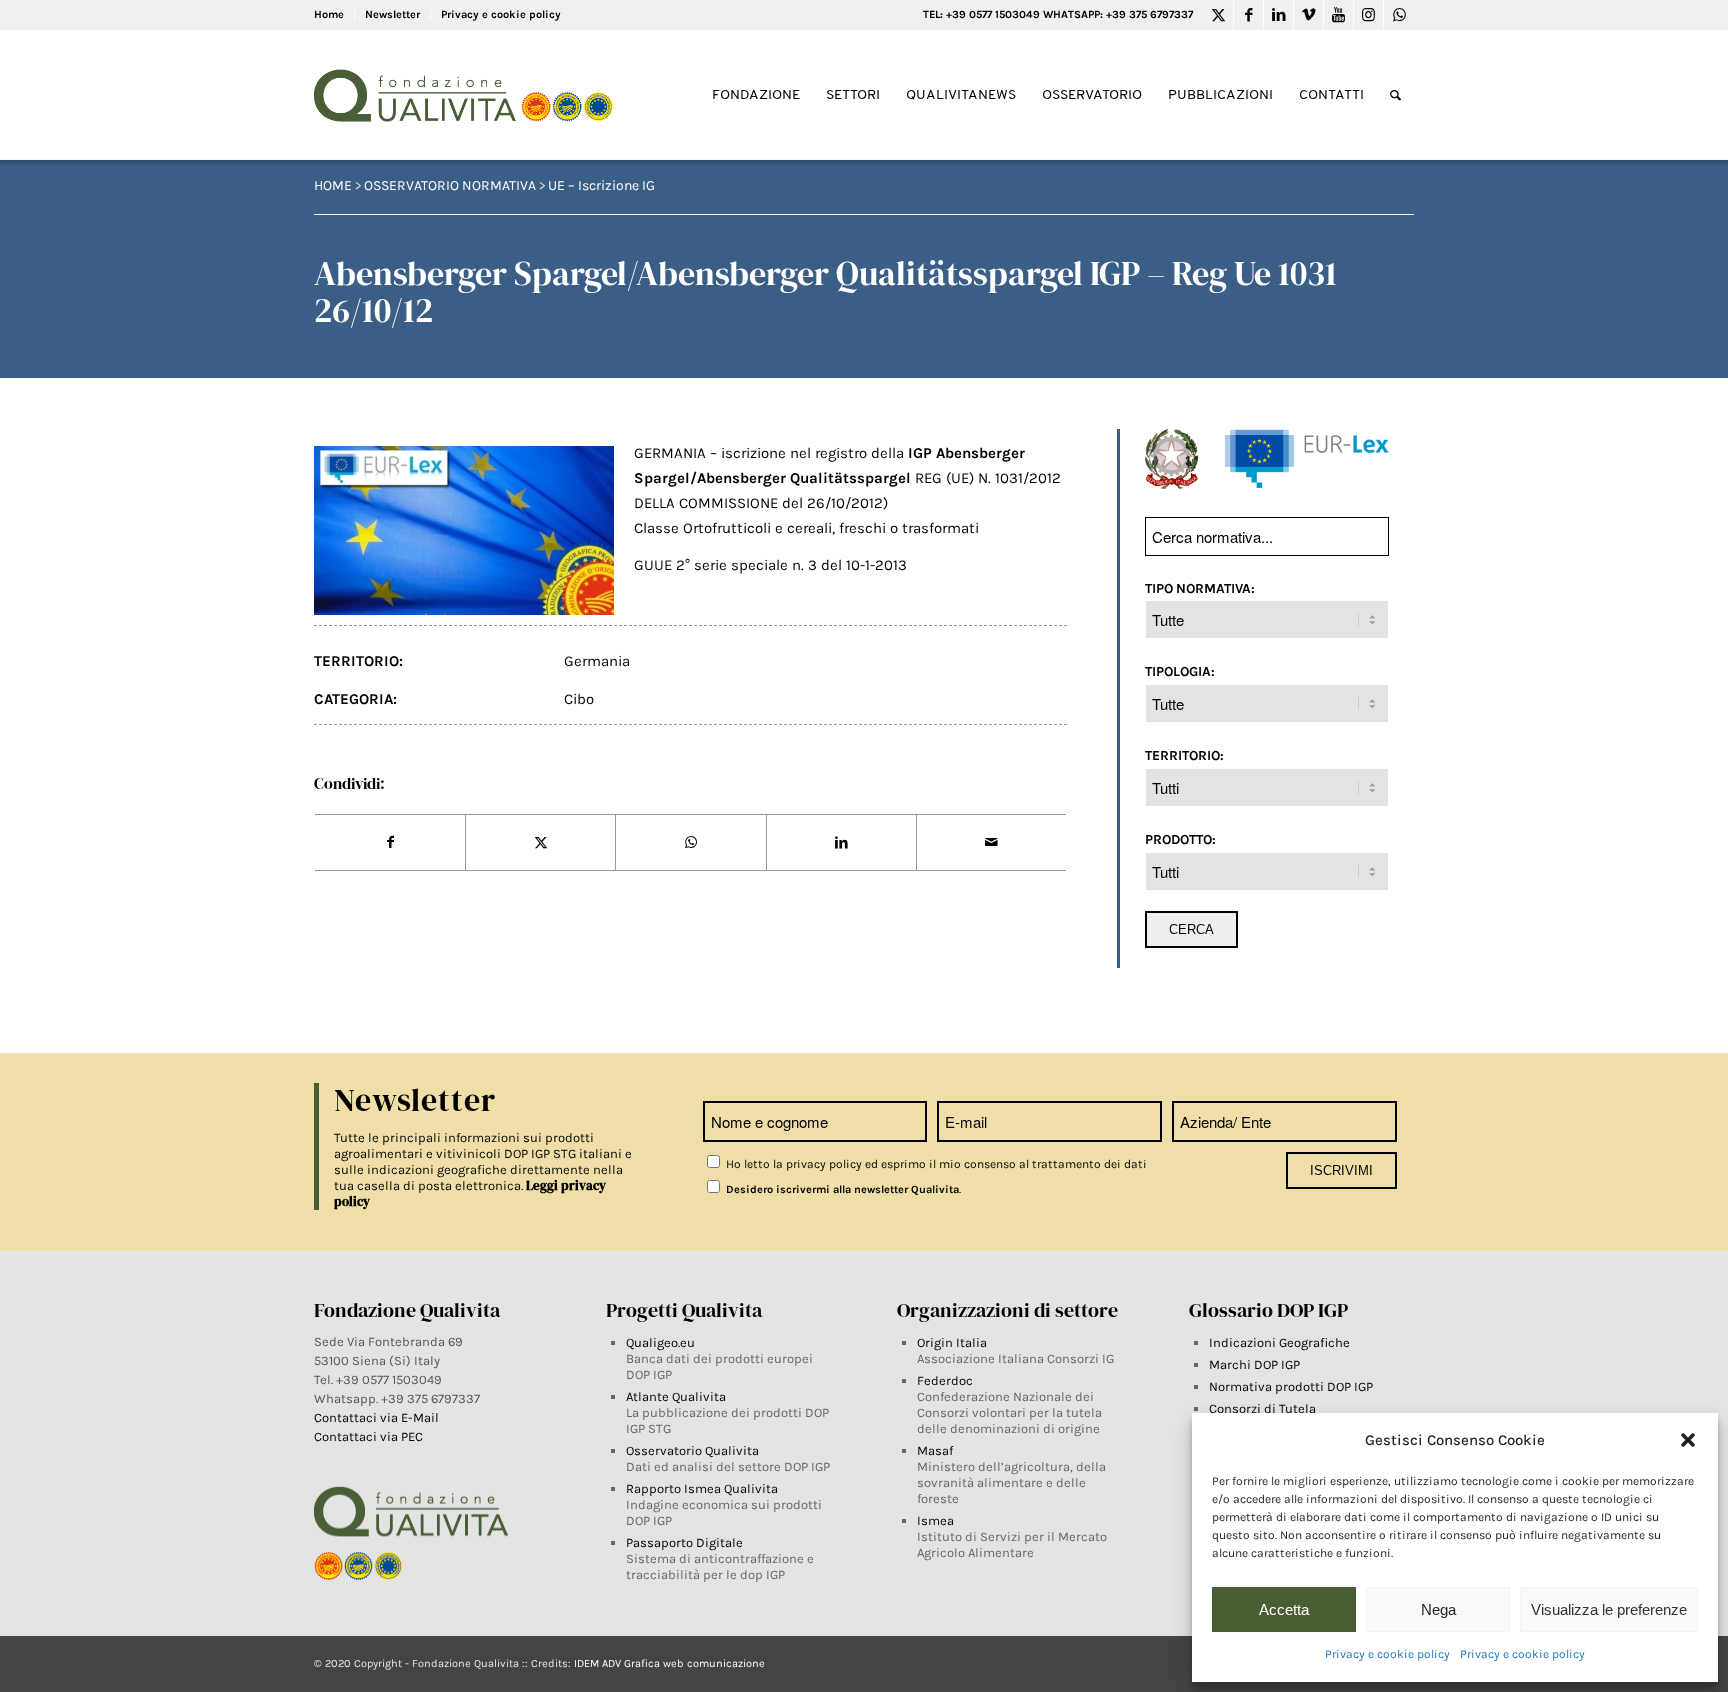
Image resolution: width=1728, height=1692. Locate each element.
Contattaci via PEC (368, 1436)
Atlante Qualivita (676, 1396)
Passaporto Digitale (684, 1542)
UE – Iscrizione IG (601, 185)
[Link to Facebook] (1248, 15)
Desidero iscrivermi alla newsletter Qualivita (841, 1189)
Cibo (579, 699)
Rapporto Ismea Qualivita (702, 1488)
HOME (333, 185)
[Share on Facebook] (390, 843)
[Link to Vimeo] (1308, 15)
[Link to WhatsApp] (1399, 15)
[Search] (1395, 95)
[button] (1688, 1440)
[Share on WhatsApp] (690, 843)
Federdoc (945, 1380)
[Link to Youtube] (1338, 15)
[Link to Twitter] (1218, 15)
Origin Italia (952, 1342)
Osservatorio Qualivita (692, 1450)
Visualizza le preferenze (1609, 1609)
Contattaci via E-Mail (378, 1417)
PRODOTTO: (1180, 839)
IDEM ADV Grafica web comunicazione (669, 1663)
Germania (597, 661)
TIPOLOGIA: (1180, 671)
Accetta (1284, 1609)
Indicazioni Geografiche (1279, 1342)
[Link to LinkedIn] (1278, 15)
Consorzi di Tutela (1262, 1408)
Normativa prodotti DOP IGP (1291, 1386)
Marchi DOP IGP (1254, 1364)
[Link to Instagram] (1368, 15)
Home (329, 14)
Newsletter (392, 14)
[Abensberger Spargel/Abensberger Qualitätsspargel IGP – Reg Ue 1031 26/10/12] (464, 530)
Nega (1438, 1609)
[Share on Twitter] (540, 843)
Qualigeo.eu (660, 1342)
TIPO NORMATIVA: (1200, 588)
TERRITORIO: (1184, 755)
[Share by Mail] (991, 843)
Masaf (935, 1450)
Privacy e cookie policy (1387, 1654)
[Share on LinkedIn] (841, 843)
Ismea (935, 1520)
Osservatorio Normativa (450, 185)
